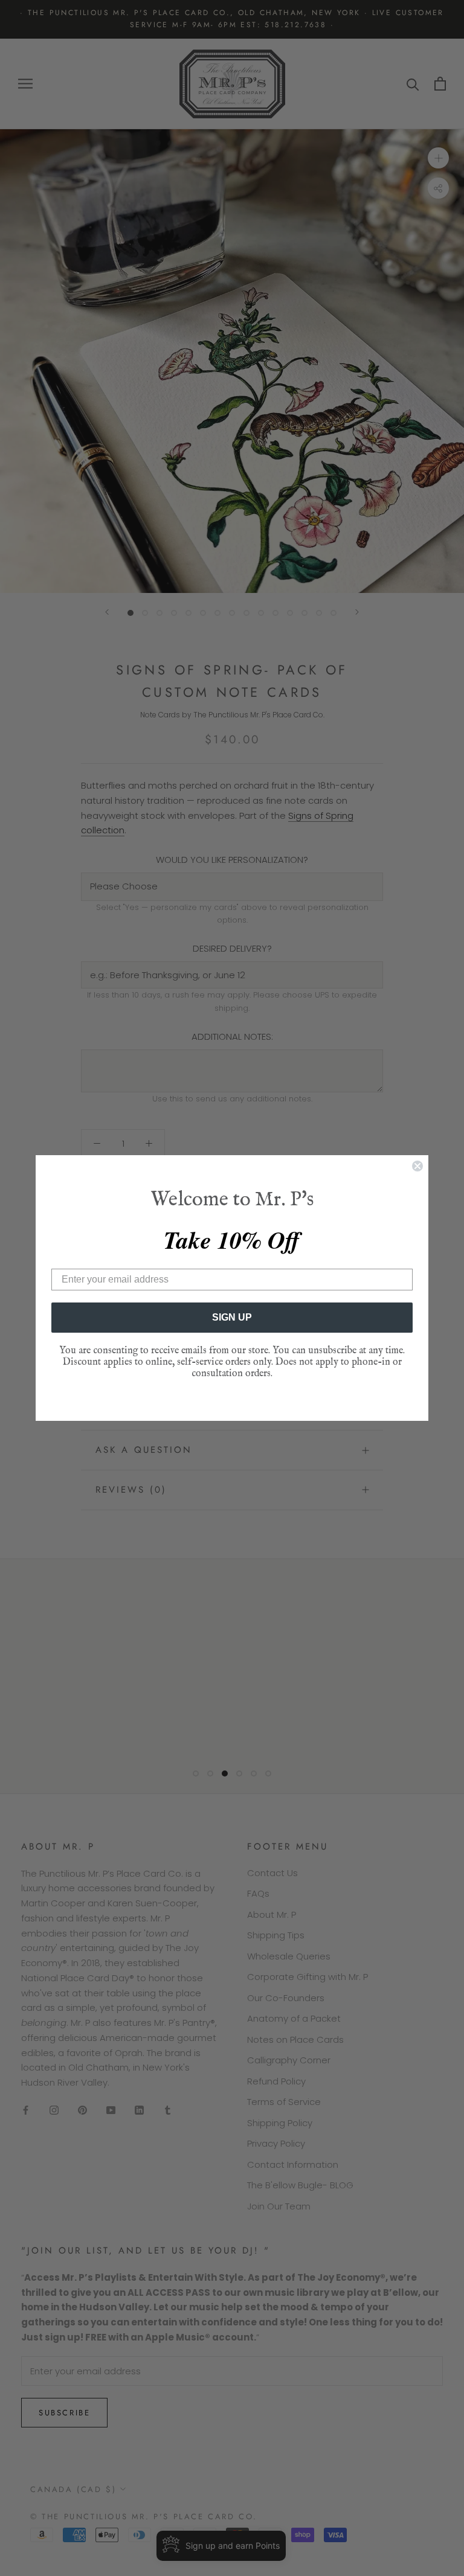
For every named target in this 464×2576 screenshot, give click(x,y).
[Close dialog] (417, 1166)
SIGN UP (232, 1317)
